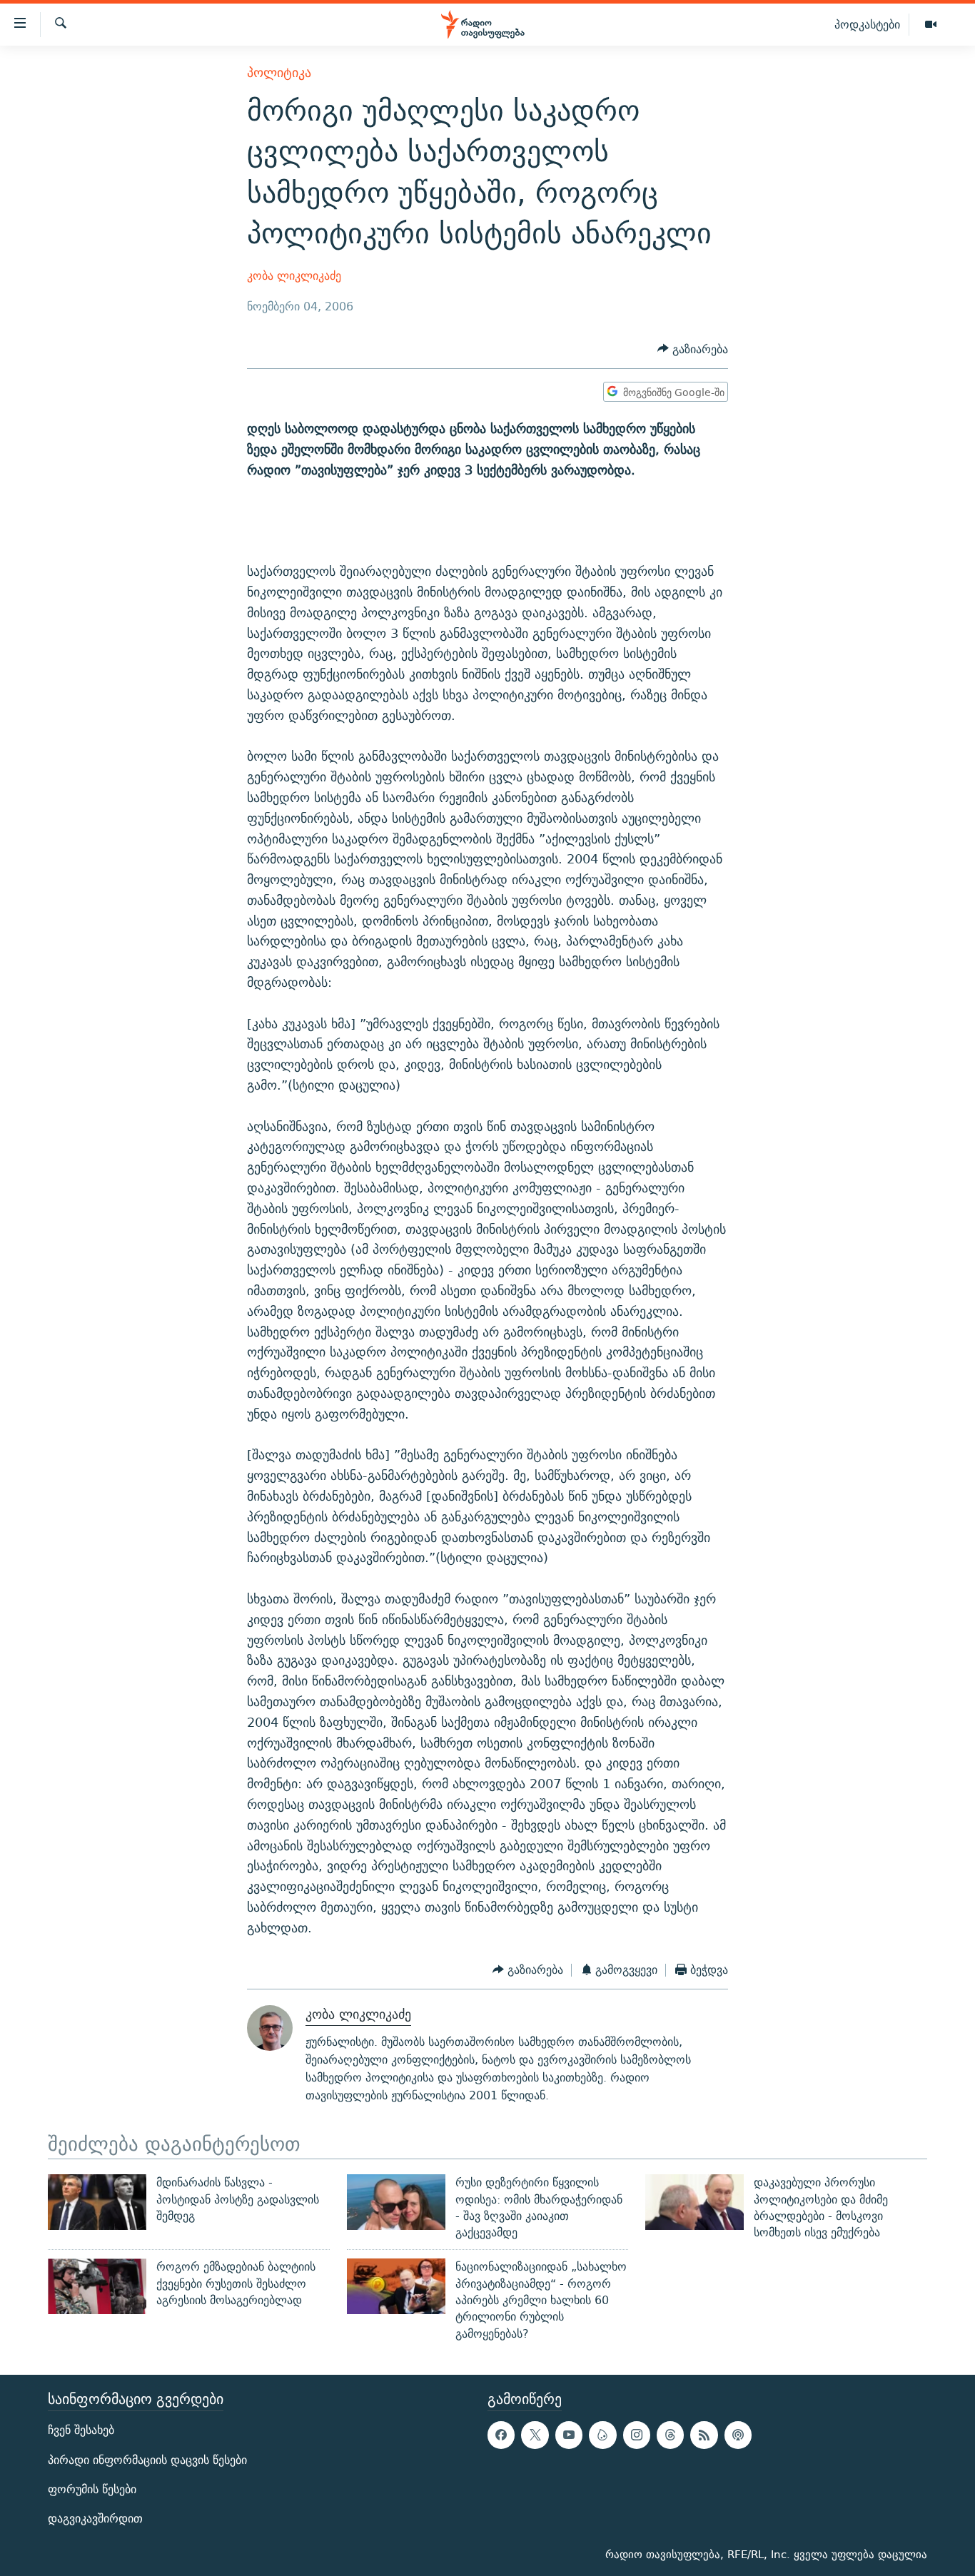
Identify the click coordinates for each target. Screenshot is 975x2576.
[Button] (693, 349)
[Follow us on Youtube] (569, 2435)
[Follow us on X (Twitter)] (535, 2435)
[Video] (931, 25)
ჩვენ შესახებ (81, 2430)
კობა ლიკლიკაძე (294, 276)
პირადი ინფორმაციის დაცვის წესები (147, 2460)
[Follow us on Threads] (670, 2435)
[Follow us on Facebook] (501, 2435)
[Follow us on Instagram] (637, 2435)
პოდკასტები (867, 24)
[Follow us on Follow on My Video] (602, 2435)
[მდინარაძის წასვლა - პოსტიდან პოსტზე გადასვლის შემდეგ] (97, 2202)
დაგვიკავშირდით (95, 2519)
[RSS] (704, 2435)
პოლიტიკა (279, 72)
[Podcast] (738, 2435)
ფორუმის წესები (92, 2489)
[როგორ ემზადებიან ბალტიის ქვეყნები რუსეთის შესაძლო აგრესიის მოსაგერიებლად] (97, 2286)
